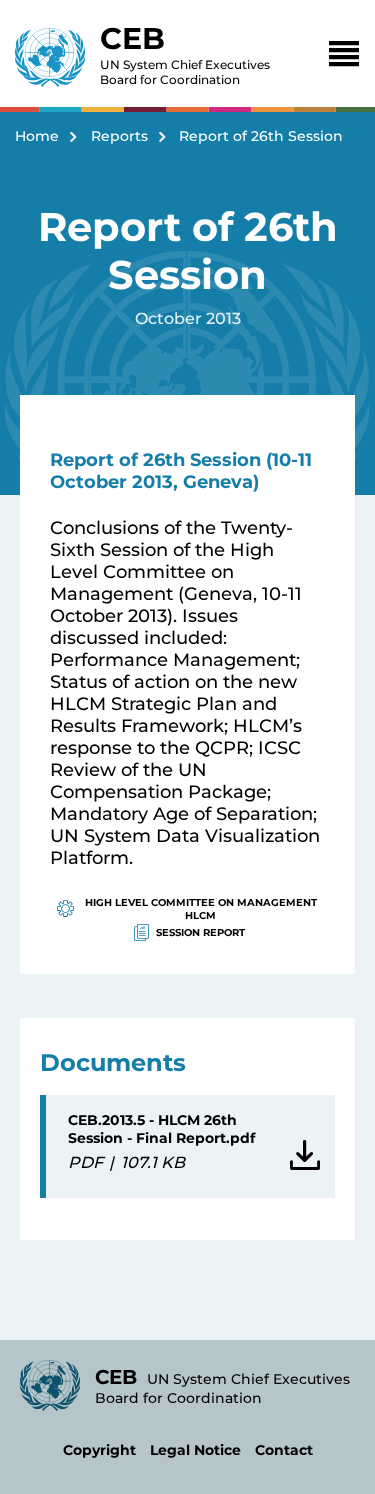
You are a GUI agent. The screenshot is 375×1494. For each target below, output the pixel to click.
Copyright (99, 1450)
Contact (284, 1450)
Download (301, 1147)
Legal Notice (195, 1450)
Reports (119, 136)
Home (37, 136)
